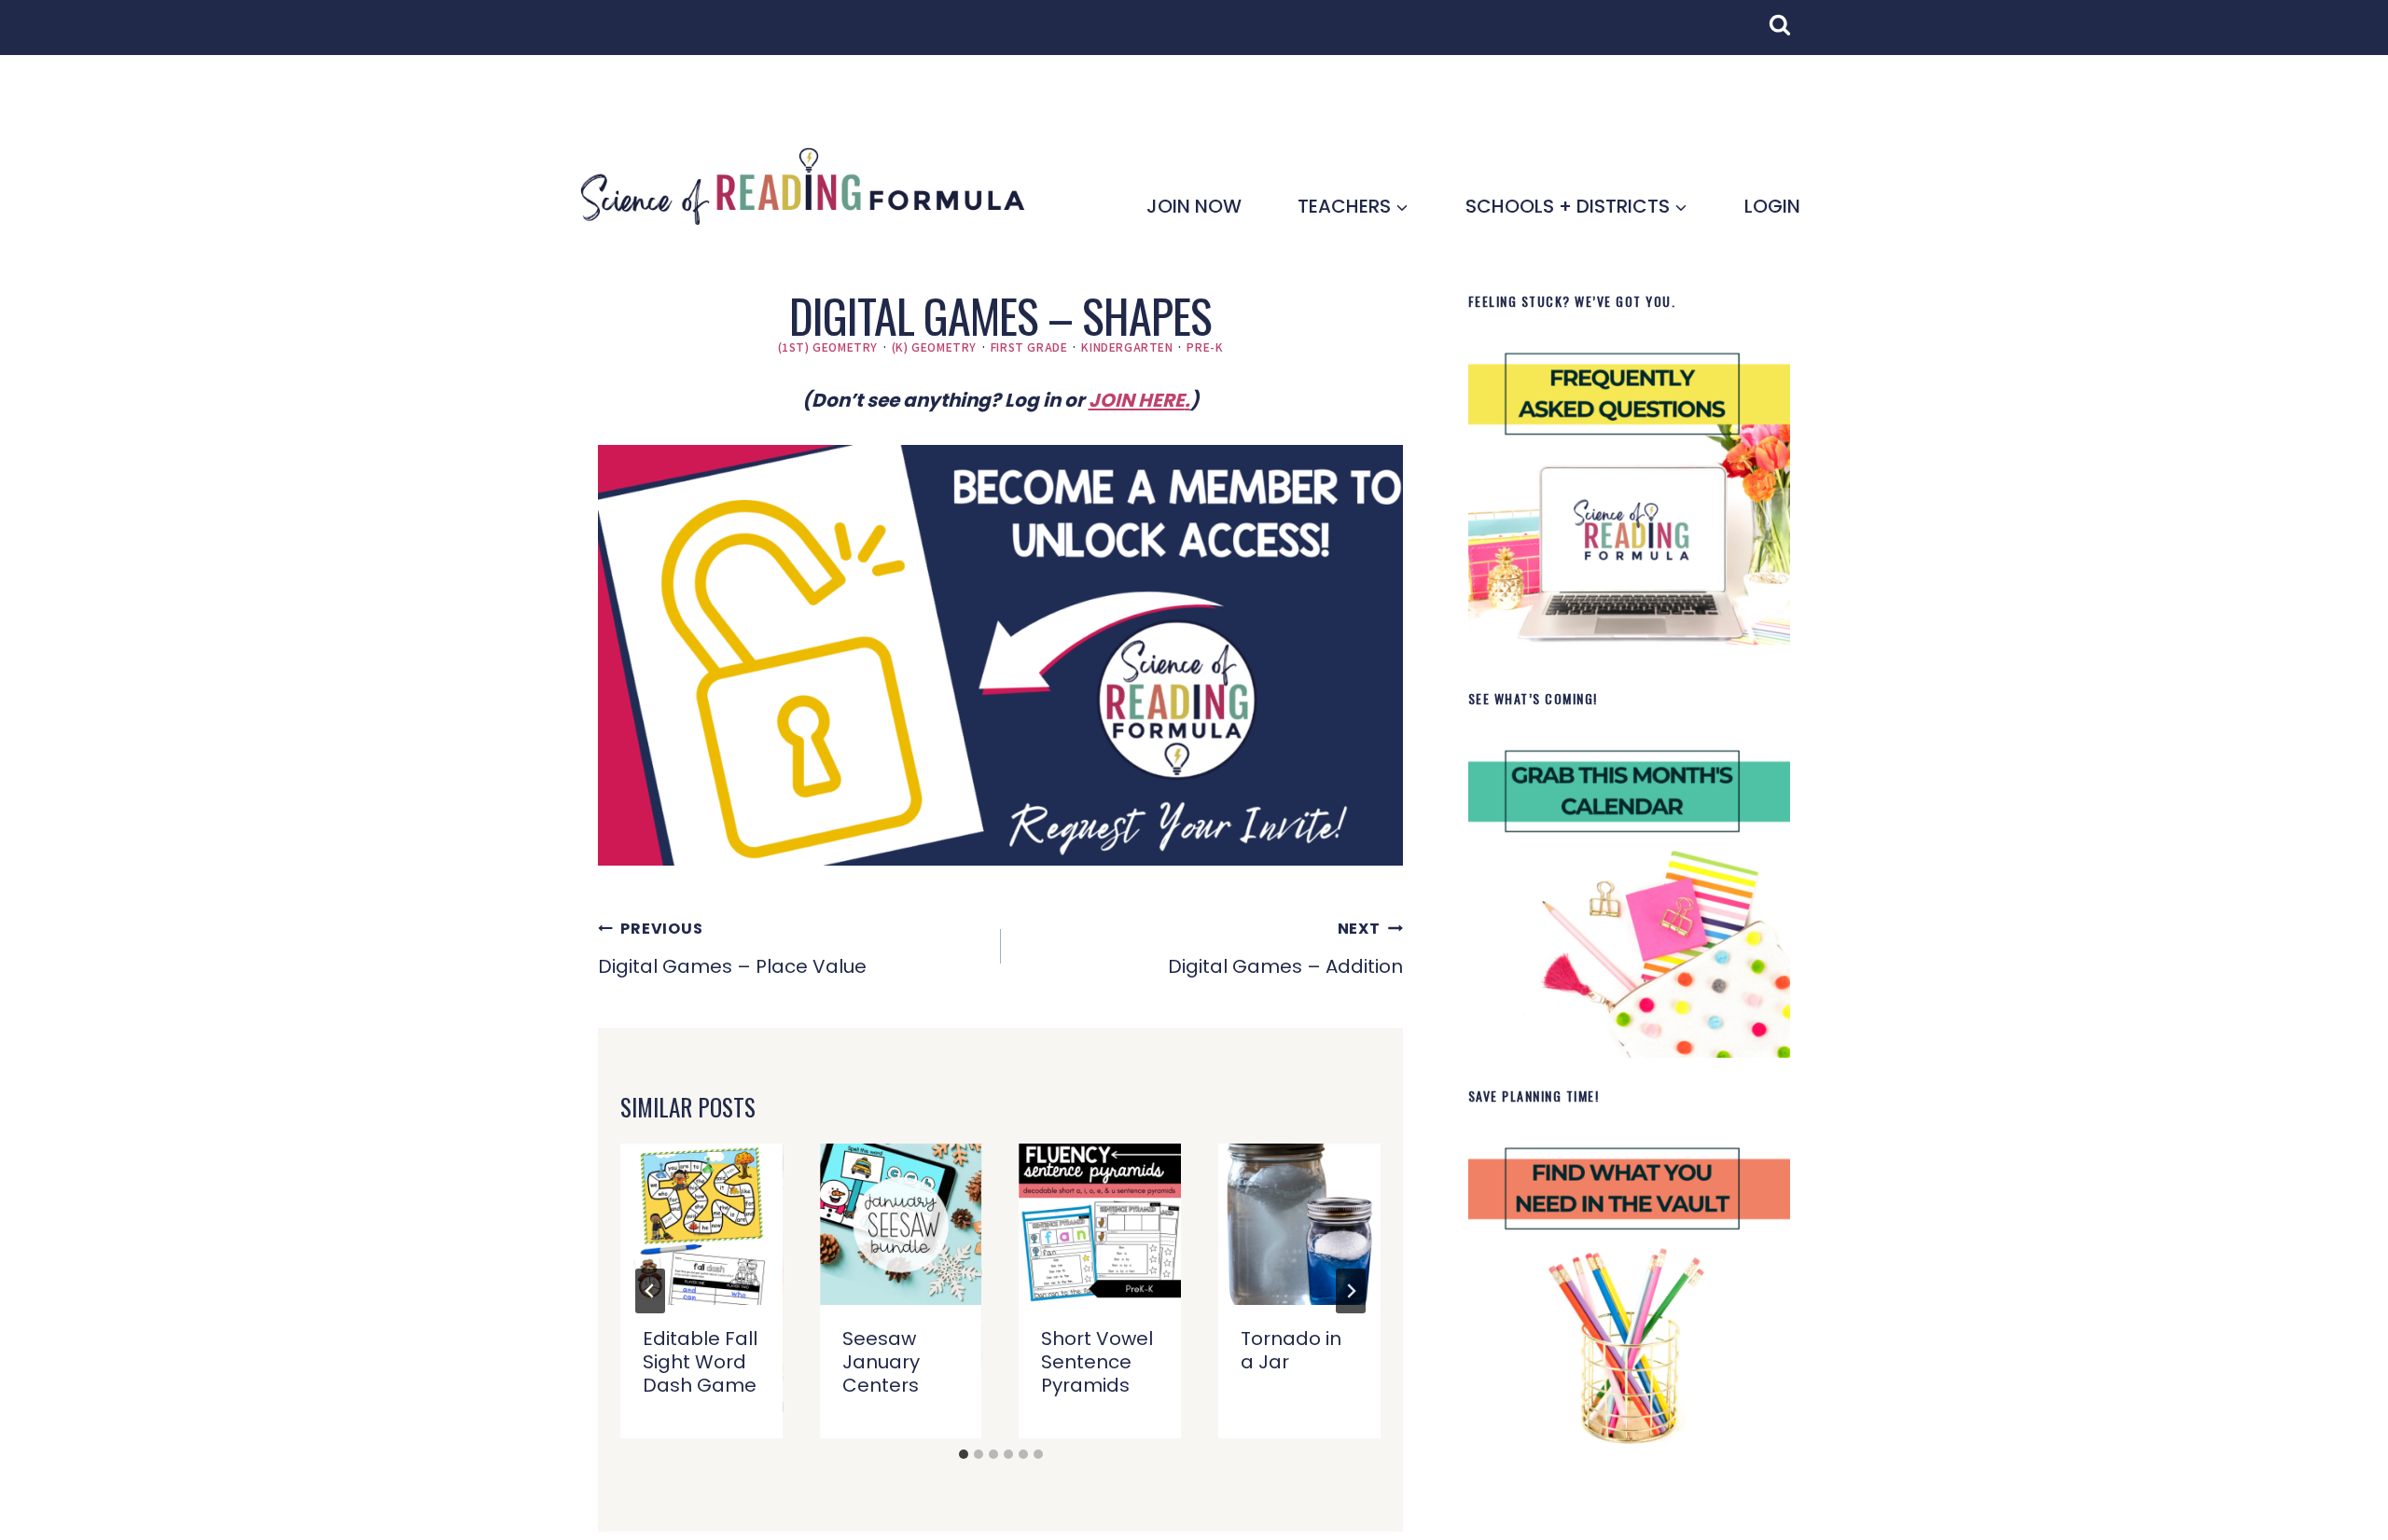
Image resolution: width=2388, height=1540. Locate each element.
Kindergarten (1127, 347)
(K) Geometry (934, 347)
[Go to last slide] (650, 1291)
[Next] (1351, 1291)
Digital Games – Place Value (732, 949)
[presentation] (701, 1225)
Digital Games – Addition (1285, 949)
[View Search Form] (1789, 35)
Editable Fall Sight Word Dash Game (700, 1362)
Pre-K (1205, 347)
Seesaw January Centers (881, 1362)
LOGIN (1772, 206)
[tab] (964, 1454)
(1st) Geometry (828, 347)
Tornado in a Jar (1291, 1350)
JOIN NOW (1194, 206)
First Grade (1029, 347)
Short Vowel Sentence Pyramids (1097, 1362)
